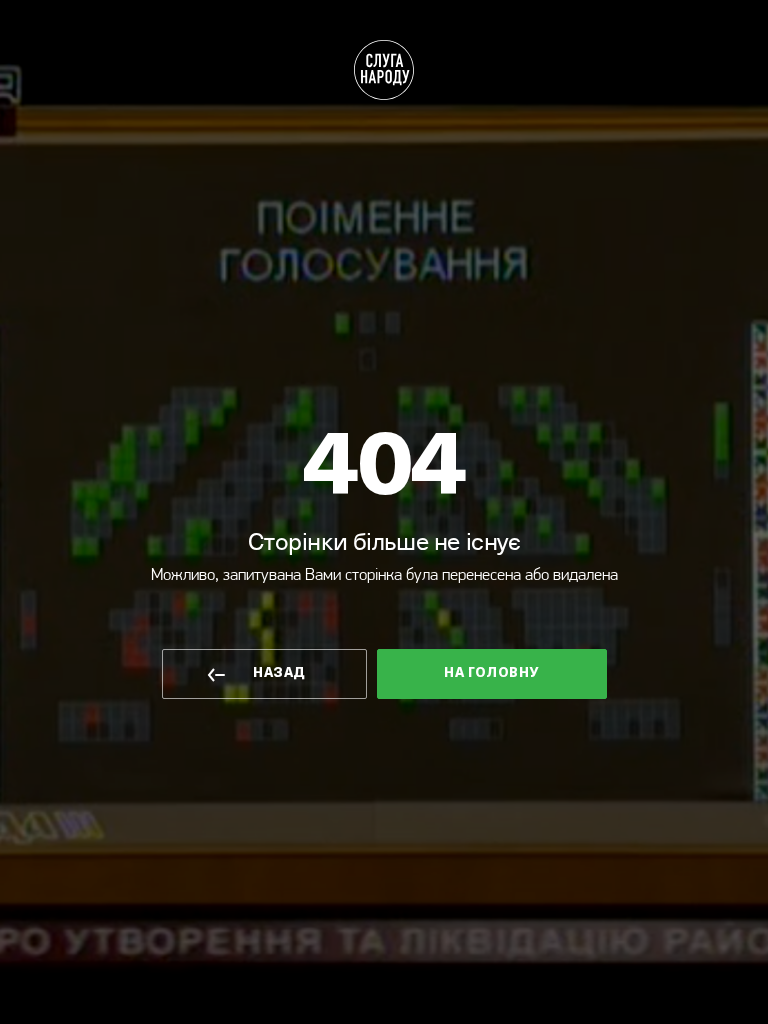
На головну (491, 673)
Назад (279, 673)
